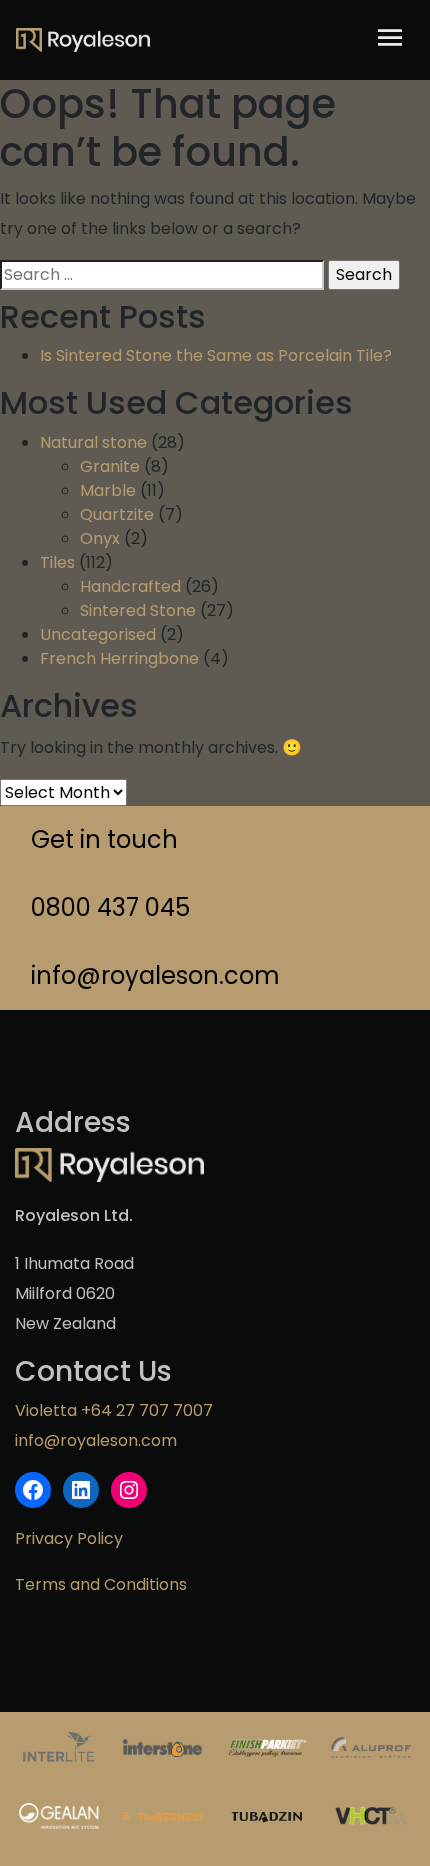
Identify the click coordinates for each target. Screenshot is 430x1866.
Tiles (57, 562)
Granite (110, 466)
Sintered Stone (138, 610)
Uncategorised (98, 634)
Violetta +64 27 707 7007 (114, 1410)
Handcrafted (130, 586)
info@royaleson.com (155, 975)
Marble (108, 490)
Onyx (100, 538)
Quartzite (117, 514)
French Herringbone (119, 658)
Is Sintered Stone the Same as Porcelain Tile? (216, 355)
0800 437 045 (110, 907)
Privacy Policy (69, 1538)
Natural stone (93, 442)
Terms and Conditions (101, 1584)
